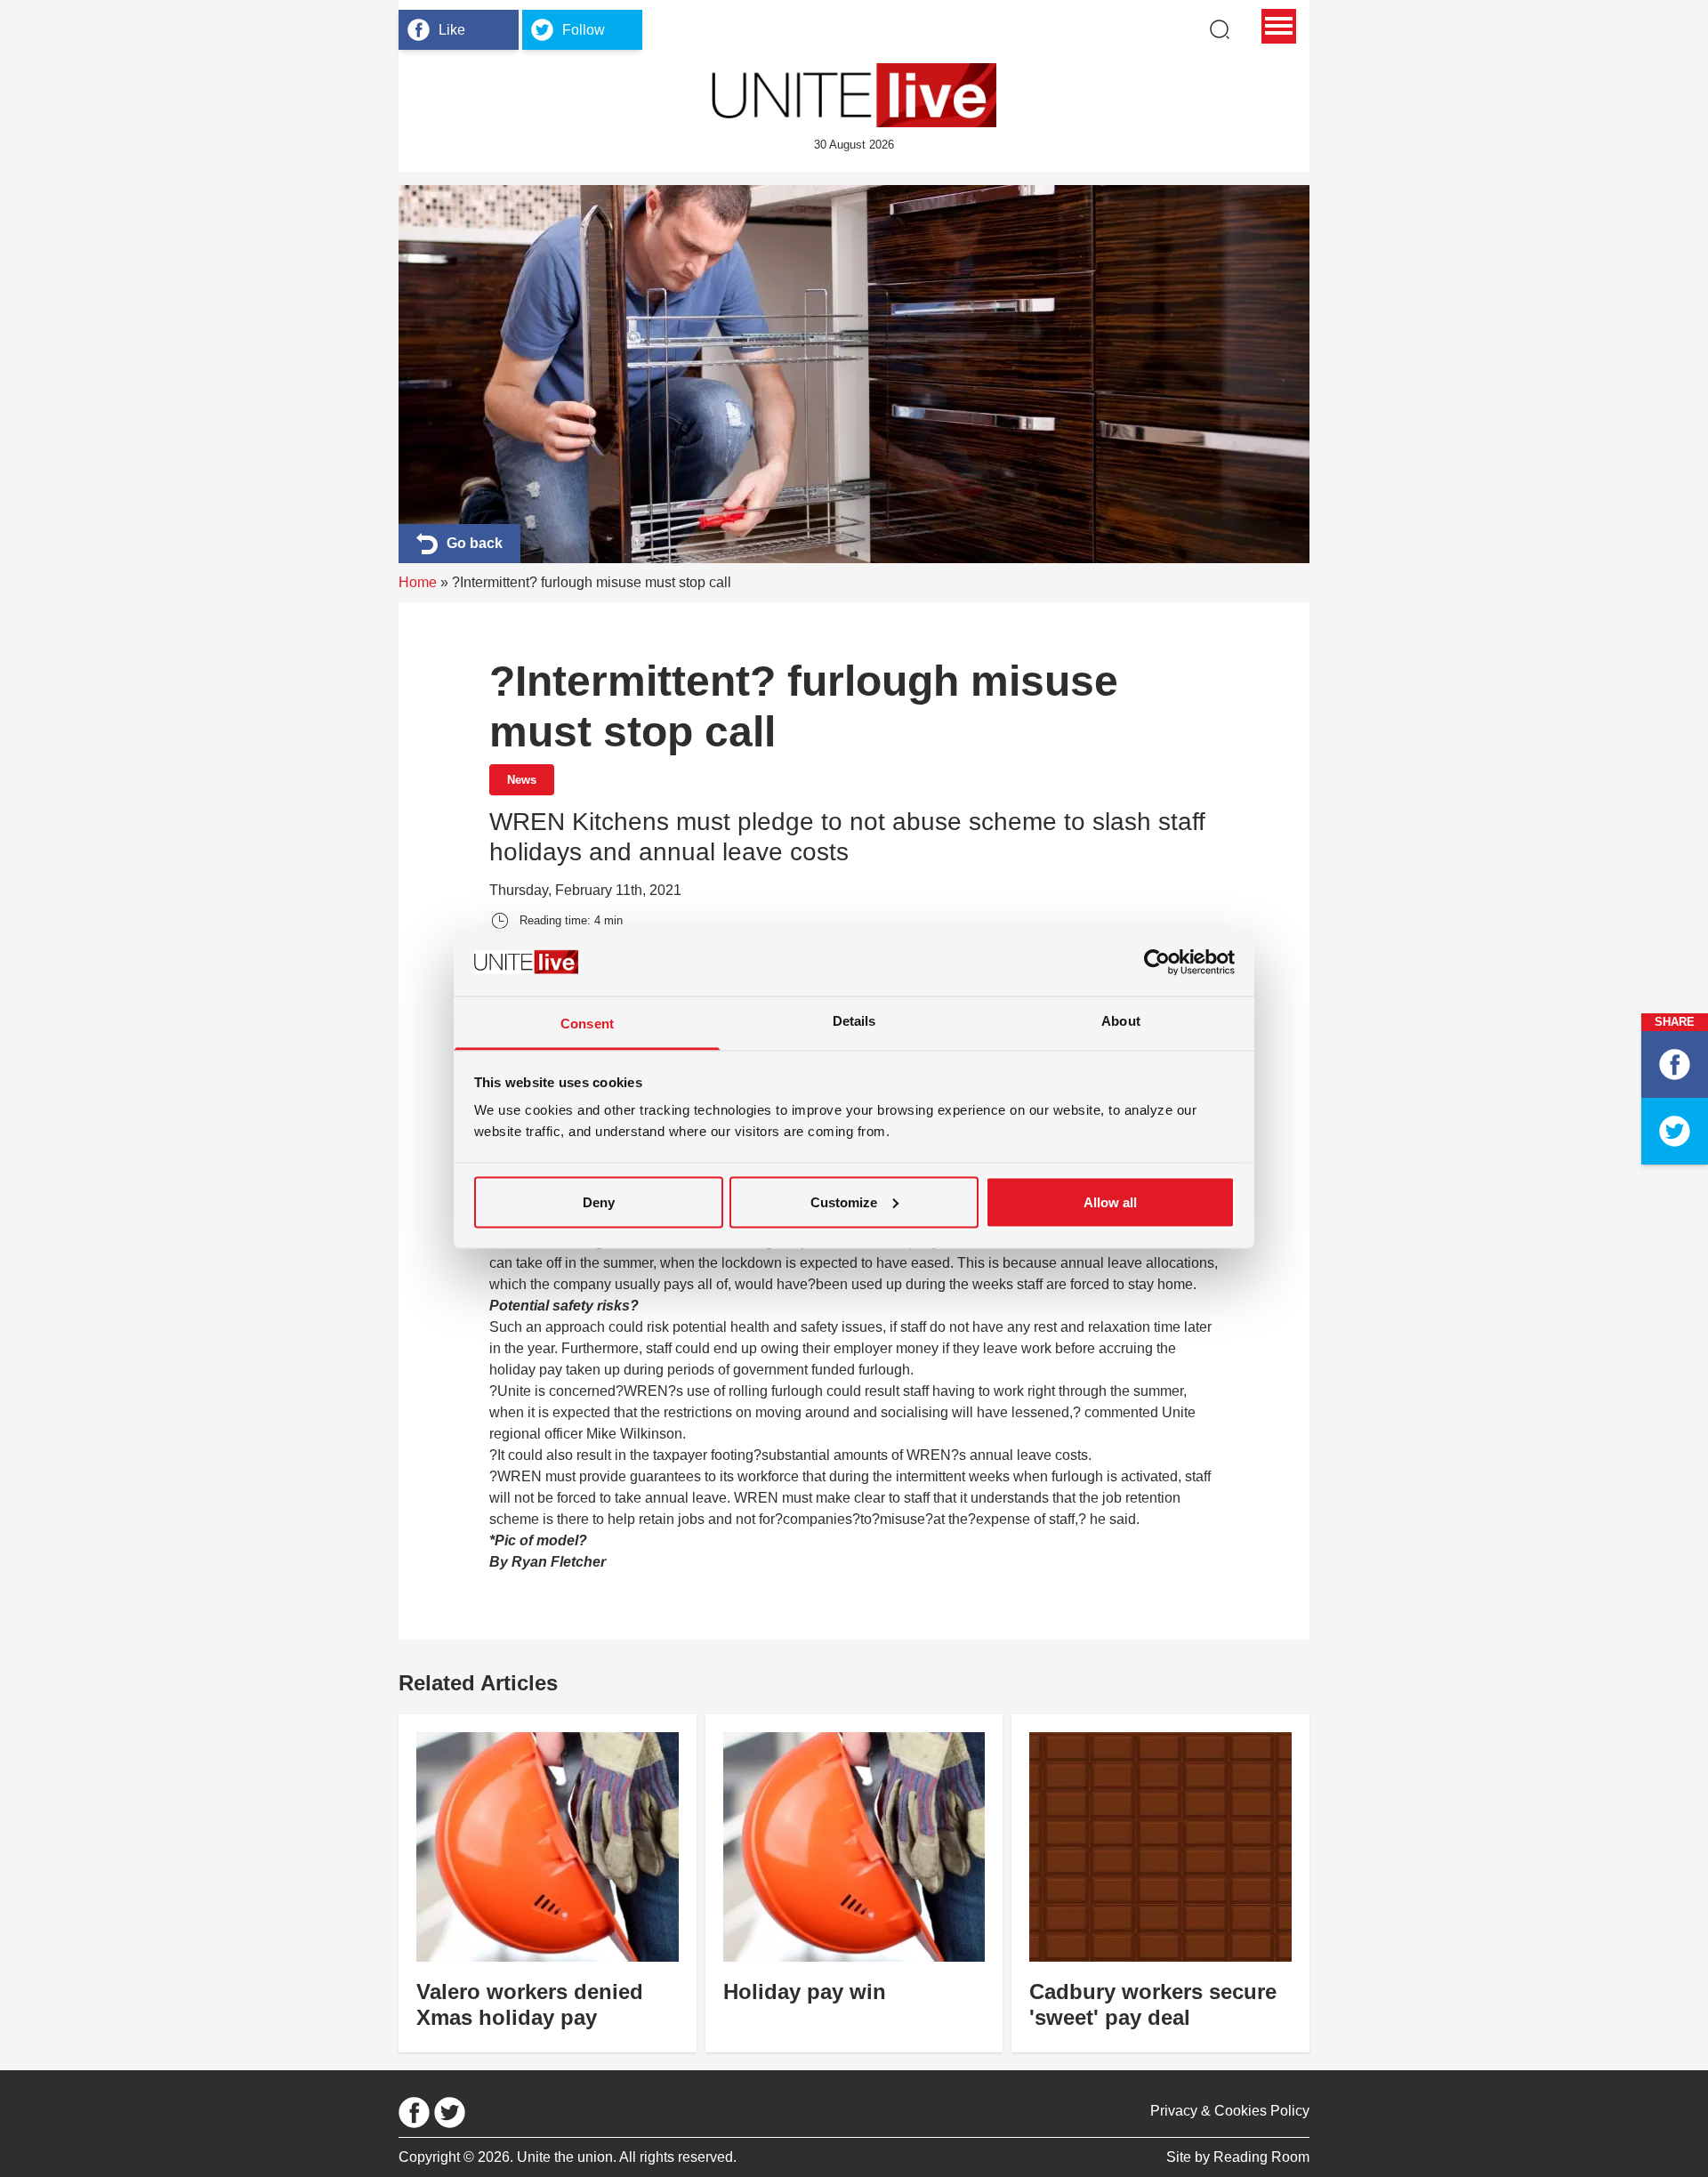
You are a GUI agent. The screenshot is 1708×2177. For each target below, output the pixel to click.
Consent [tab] (587, 1024)
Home (418, 582)
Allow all (1110, 1201)
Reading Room (1261, 2157)
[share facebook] (1675, 1064)
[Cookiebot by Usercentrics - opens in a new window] (1157, 962)
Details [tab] (854, 1021)
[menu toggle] (1279, 26)
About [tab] (1121, 1021)
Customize (844, 1201)
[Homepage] (854, 95)
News (522, 780)
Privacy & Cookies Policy (1230, 2111)
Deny (599, 1201)
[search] (1220, 29)
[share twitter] (1675, 1131)
